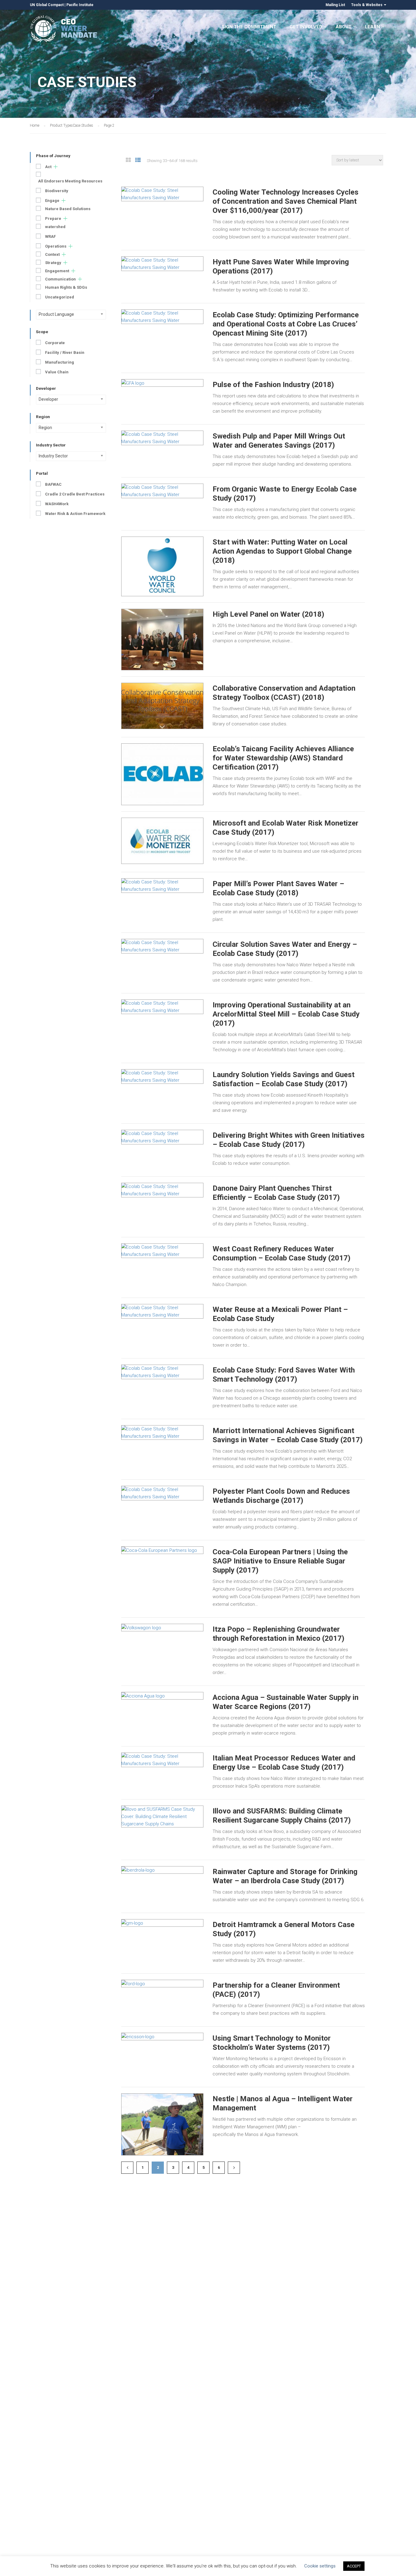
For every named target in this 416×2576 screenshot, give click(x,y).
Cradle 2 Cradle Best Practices (75, 494)
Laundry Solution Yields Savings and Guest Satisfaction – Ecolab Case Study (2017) (284, 1079)
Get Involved (306, 27)
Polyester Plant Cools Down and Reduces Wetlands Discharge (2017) (281, 1496)
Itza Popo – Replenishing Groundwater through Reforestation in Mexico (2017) (279, 1634)
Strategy (53, 263)
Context (52, 254)
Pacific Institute (80, 5)
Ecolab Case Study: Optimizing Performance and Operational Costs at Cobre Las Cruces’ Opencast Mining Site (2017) (286, 324)
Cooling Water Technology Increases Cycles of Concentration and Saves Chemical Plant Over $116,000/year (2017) (286, 201)
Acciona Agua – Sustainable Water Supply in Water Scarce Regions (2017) (286, 1702)
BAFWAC (53, 484)
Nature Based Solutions (68, 209)
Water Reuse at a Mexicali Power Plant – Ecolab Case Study (280, 1314)
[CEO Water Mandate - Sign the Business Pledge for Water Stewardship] (64, 30)
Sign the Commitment (249, 27)
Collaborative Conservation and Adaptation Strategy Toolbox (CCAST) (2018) (284, 693)
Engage (52, 201)
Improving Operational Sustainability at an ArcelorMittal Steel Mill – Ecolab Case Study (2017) (286, 1014)
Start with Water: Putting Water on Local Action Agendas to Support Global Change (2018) (282, 551)
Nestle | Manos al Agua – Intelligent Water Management (283, 2103)
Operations (56, 246)
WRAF (50, 236)
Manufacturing (60, 362)
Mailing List (335, 5)
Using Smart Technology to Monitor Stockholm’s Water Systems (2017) (272, 2043)
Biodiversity (57, 191)
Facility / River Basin (65, 352)
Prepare (53, 218)
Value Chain (57, 372)
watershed (55, 227)
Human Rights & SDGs (66, 287)
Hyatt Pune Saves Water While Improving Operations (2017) (281, 266)
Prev (127, 2168)
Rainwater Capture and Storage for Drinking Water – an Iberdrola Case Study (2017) (285, 1876)
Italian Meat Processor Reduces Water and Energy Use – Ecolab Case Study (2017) (284, 1763)
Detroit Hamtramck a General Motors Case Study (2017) (284, 1929)
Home (35, 125)
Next (234, 2168)
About (344, 27)
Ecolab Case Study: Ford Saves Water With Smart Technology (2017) (284, 1375)
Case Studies (83, 125)
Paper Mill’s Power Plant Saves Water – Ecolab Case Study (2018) (278, 888)
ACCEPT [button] (354, 2566)
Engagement (57, 271)
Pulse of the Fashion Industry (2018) (273, 385)
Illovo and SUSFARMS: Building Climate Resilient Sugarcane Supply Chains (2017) (282, 1816)
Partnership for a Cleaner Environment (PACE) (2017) (276, 1990)
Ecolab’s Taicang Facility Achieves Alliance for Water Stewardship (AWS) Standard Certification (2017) (283, 758)
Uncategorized (60, 297)
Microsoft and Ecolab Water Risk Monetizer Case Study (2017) (286, 828)
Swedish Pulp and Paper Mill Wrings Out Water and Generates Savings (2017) (279, 441)
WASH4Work (57, 504)
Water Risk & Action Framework (75, 514)
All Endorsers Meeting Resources (70, 181)
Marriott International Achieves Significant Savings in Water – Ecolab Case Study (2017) (288, 1435)
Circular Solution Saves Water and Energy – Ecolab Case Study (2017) (285, 949)
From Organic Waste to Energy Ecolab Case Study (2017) (285, 494)
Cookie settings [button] (320, 2566)
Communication (60, 279)
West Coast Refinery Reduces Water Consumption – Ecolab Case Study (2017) (282, 1253)
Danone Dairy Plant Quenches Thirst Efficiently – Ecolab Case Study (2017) (276, 1193)
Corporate (55, 343)
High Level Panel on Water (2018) (268, 614)
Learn (372, 27)
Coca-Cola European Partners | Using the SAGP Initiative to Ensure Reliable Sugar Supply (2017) (280, 1561)
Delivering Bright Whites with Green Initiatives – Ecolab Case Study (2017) (289, 1140)
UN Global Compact (47, 5)
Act (48, 167)
